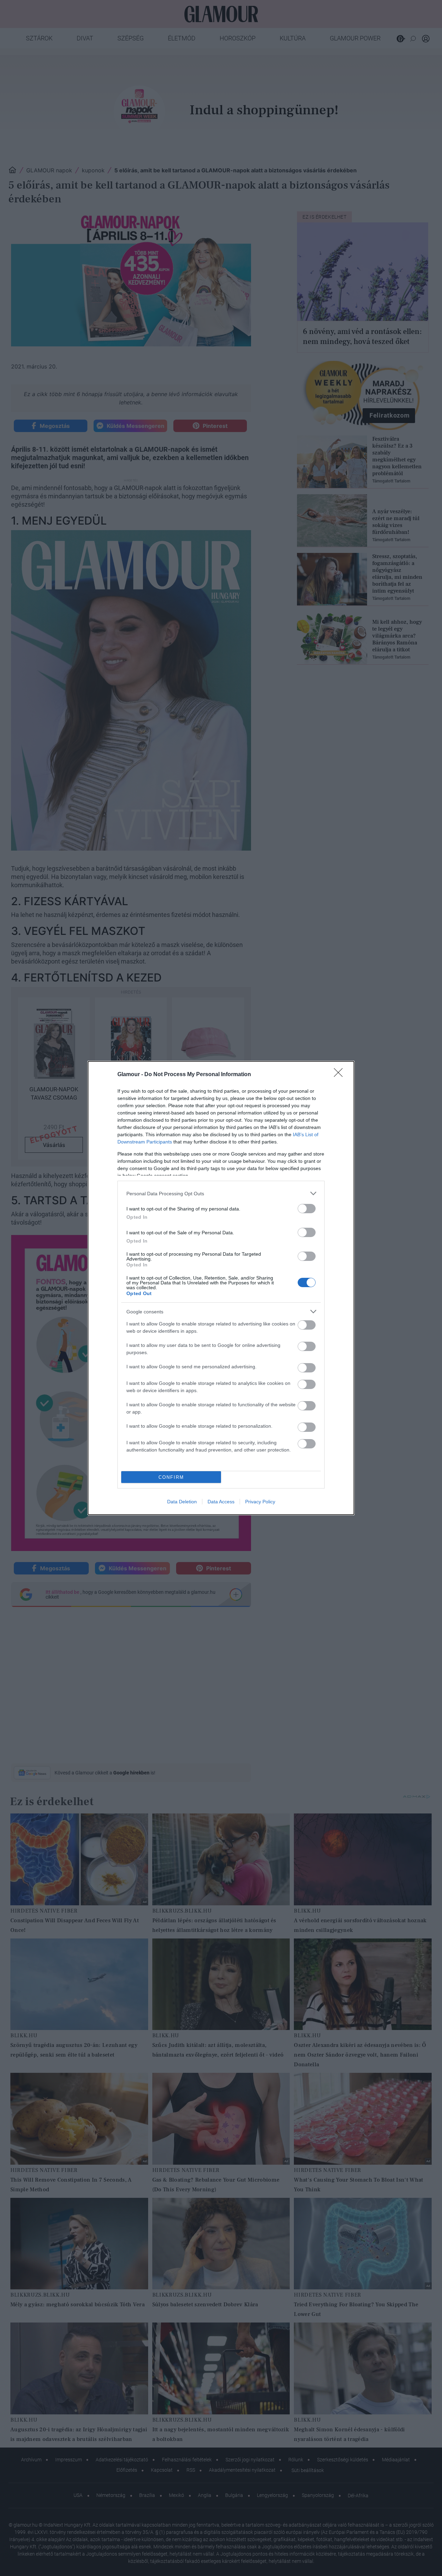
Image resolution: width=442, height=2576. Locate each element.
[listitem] (221, 1193)
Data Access (221, 1502)
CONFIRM (171, 1477)
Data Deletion (182, 1502)
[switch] (307, 1209)
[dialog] (221, 1288)
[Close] (340, 1075)
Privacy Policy (260, 1502)
